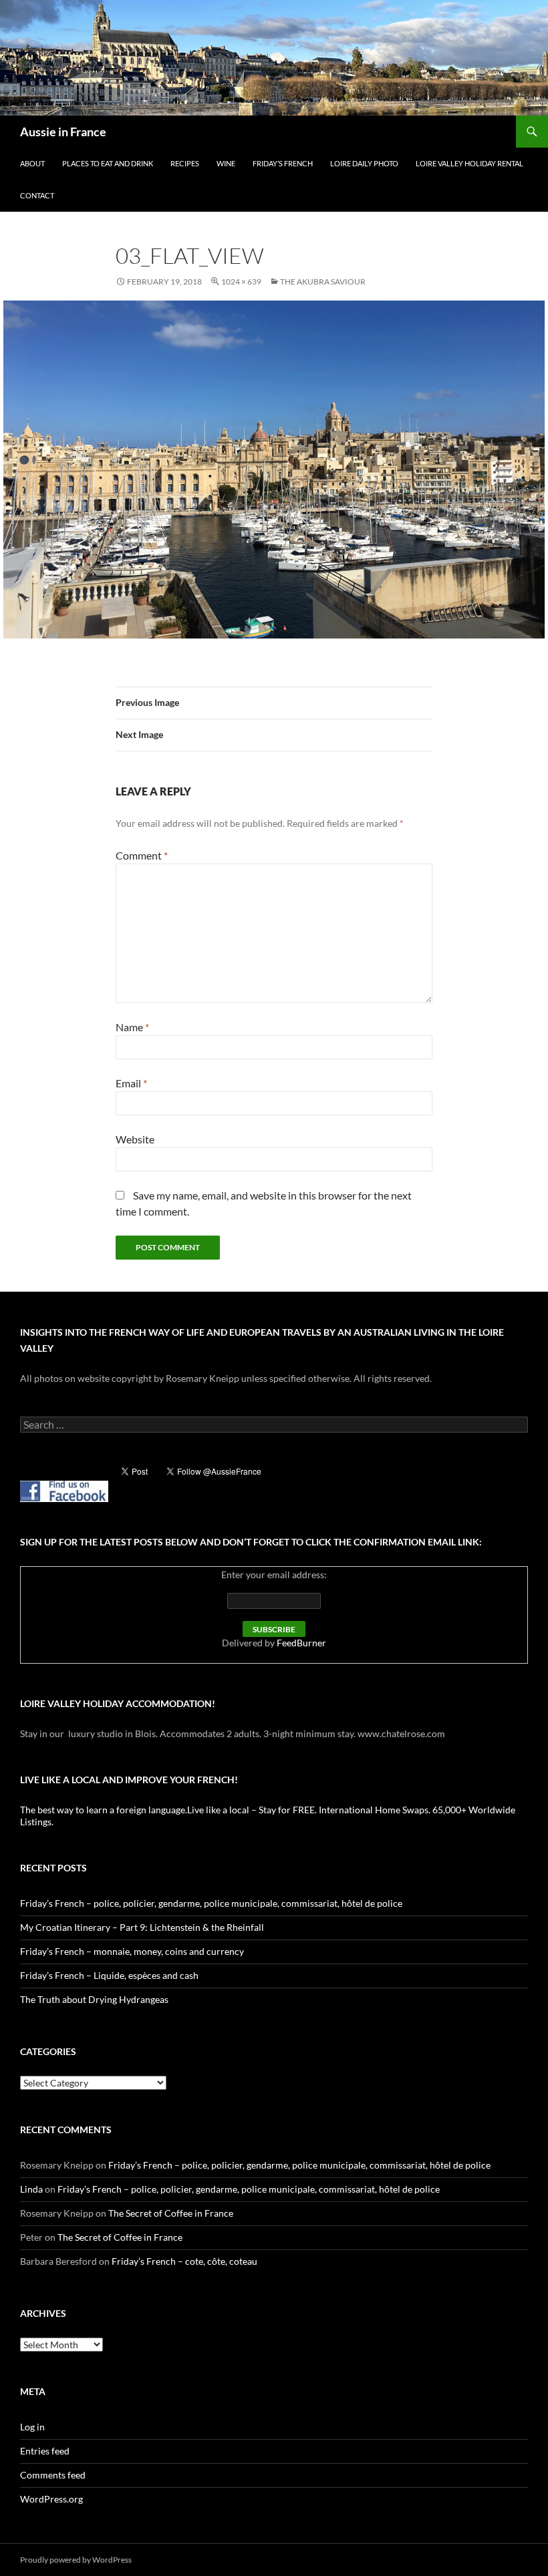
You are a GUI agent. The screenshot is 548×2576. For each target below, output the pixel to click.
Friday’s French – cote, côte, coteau (184, 2261)
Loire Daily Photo (364, 163)
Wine (226, 163)
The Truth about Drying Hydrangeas (94, 1999)
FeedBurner (301, 1643)
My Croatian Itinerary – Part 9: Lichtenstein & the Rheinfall (142, 1927)
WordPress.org (51, 2499)
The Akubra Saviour (323, 282)
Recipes (185, 163)
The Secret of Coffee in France (171, 2213)
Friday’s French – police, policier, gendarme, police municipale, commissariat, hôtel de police (211, 1903)
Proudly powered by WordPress (76, 2560)
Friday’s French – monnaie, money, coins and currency (132, 1951)
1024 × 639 (241, 282)
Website (135, 1139)
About (32, 163)
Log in (32, 2427)
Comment (142, 855)
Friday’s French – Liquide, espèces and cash (109, 1975)
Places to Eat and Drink (108, 163)
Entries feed (45, 2451)
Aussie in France (63, 132)
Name (132, 1027)
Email (131, 1083)
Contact (37, 195)
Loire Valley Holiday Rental (469, 163)
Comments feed (53, 2475)
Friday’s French (283, 163)
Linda (31, 2189)
